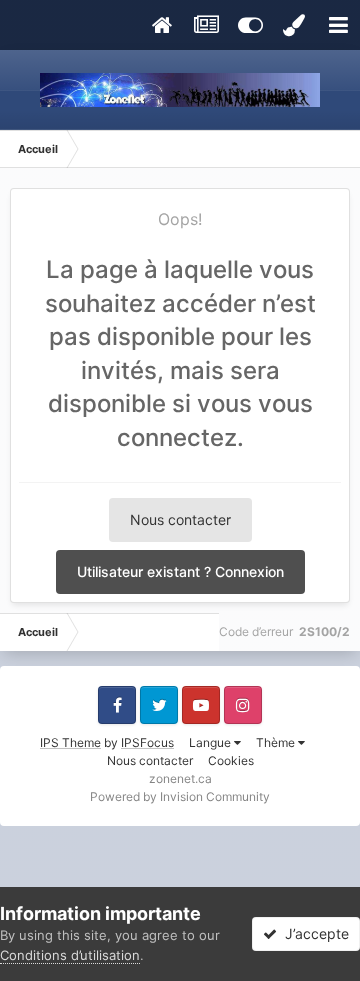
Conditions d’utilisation (70, 955)
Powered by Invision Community (180, 796)
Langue (211, 742)
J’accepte (313, 933)
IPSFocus (147, 742)
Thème (277, 742)
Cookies (231, 760)
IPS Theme (70, 742)
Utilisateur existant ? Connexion (180, 571)
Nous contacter (180, 519)
